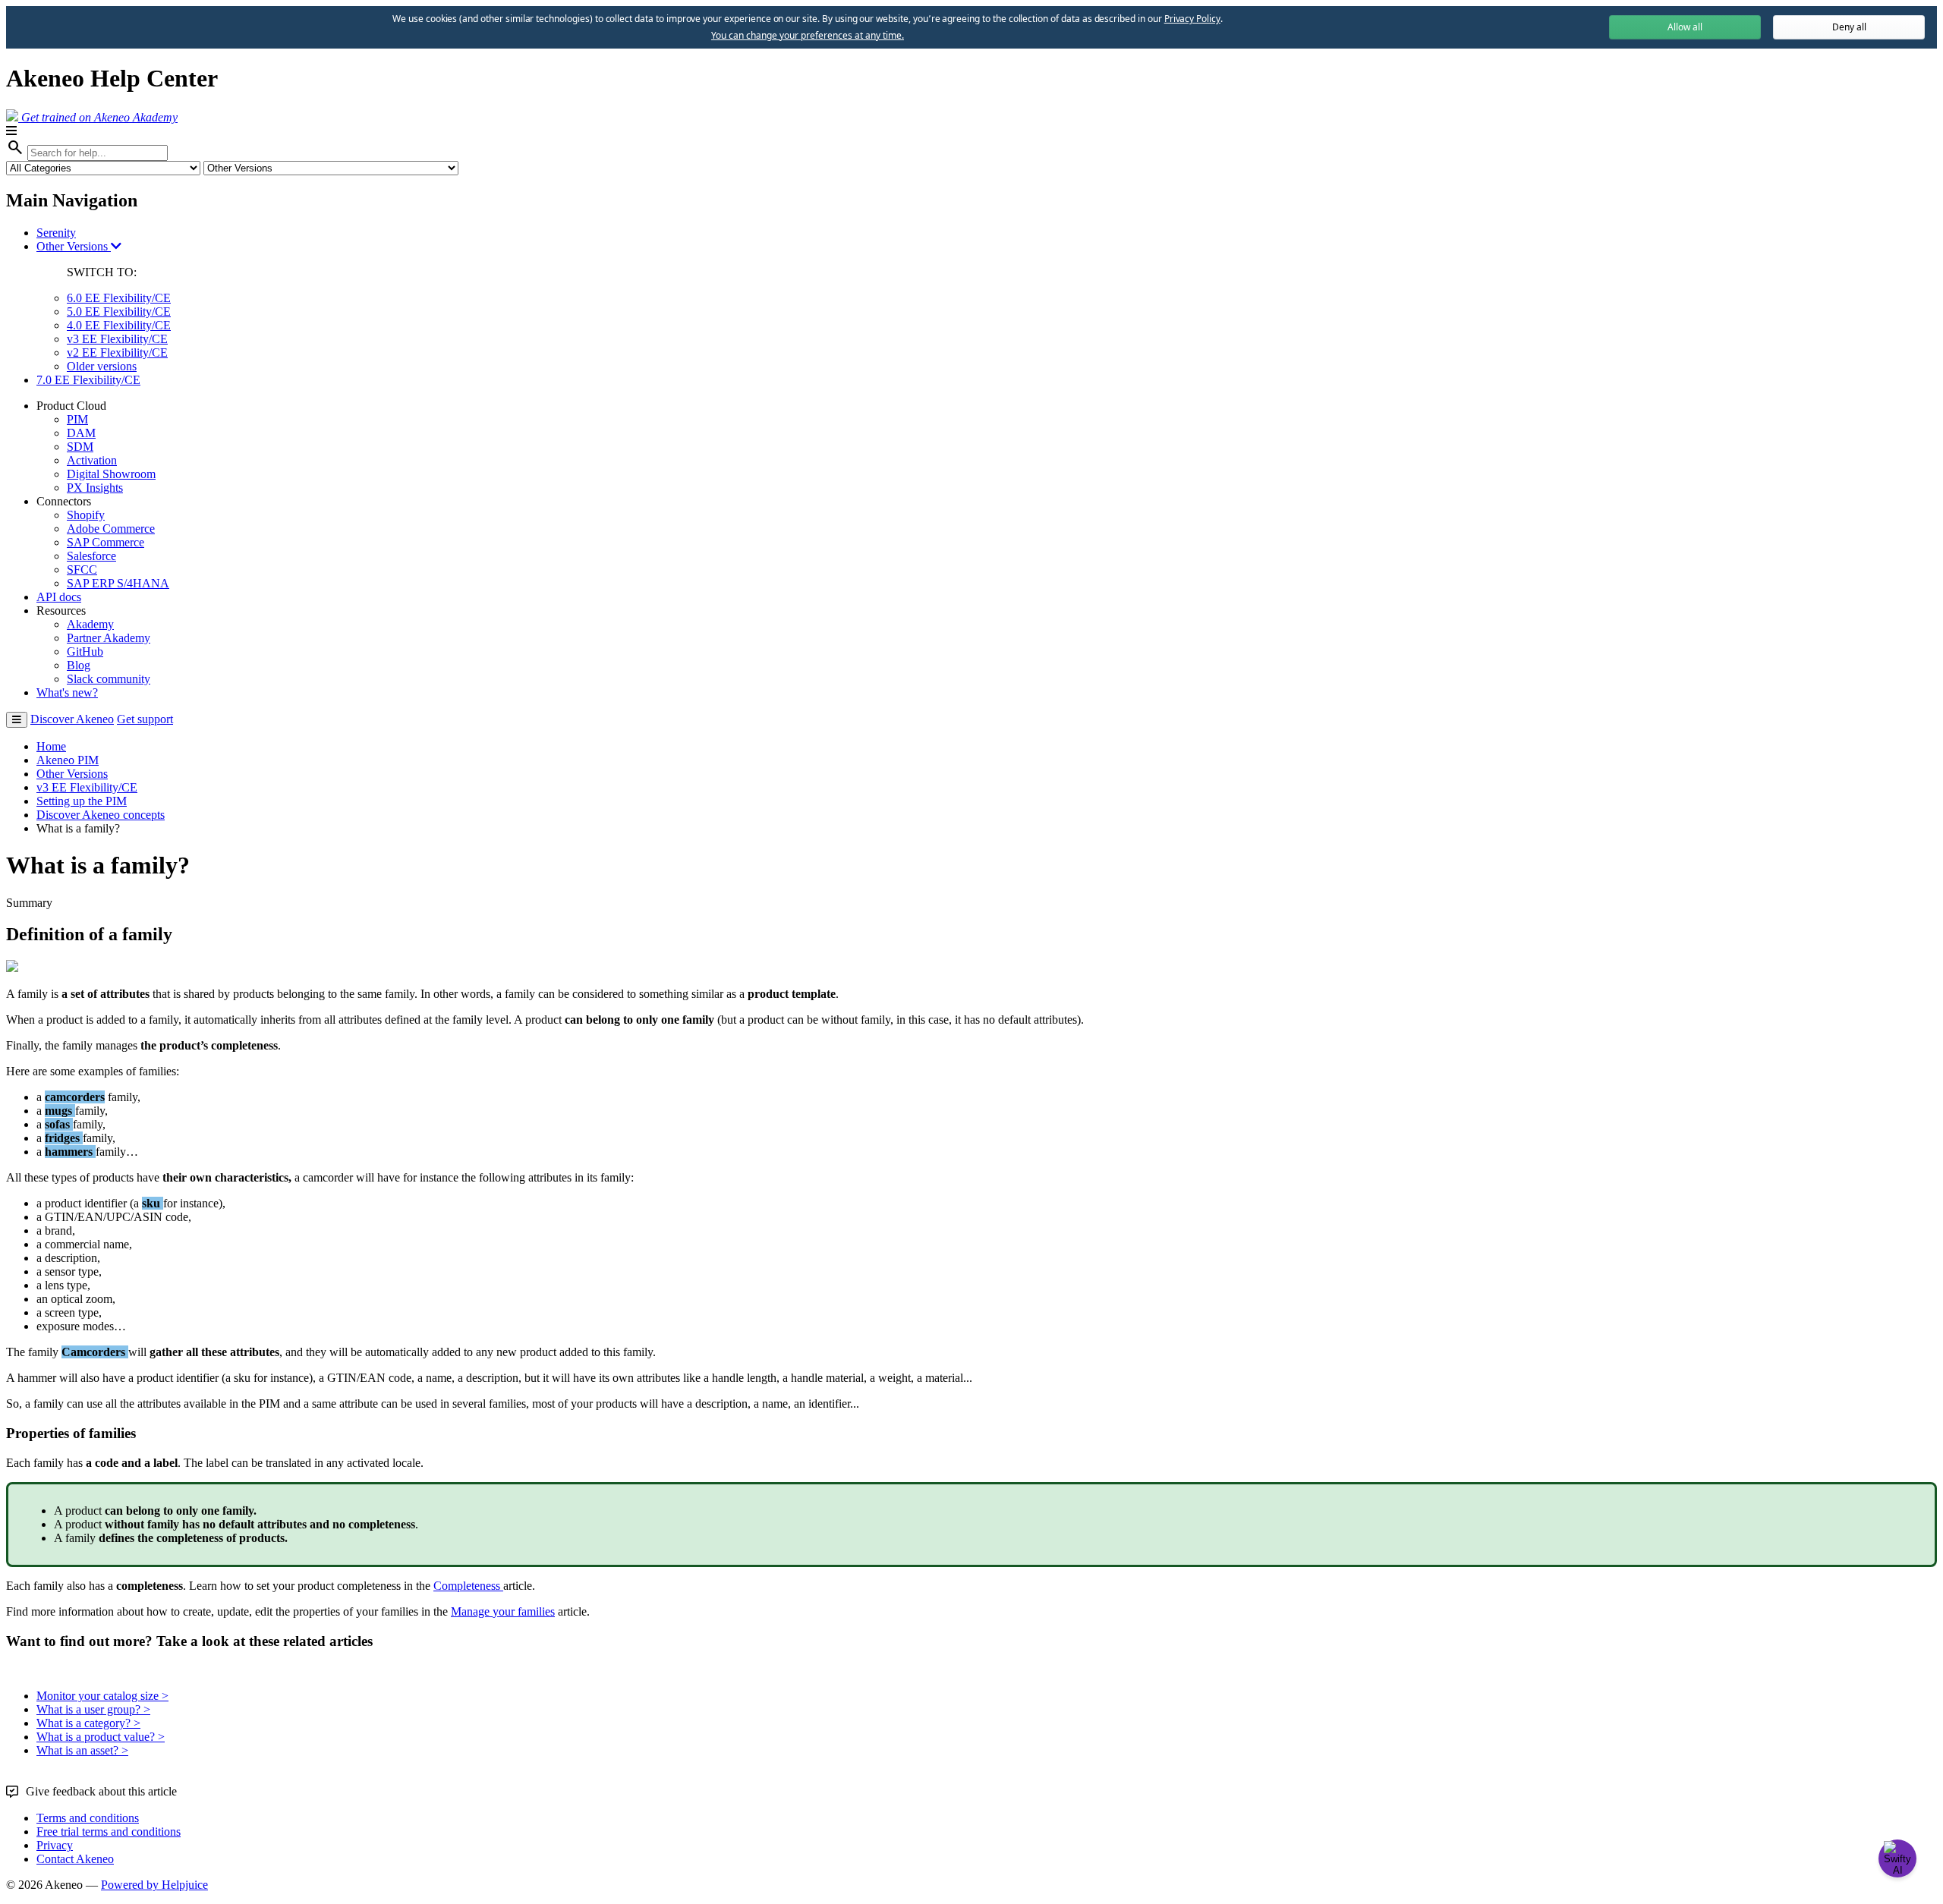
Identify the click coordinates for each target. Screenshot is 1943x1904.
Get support (145, 719)
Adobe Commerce (111, 529)
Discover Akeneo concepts (101, 815)
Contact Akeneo (75, 1859)
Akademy (90, 624)
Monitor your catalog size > (102, 1696)
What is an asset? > (82, 1750)
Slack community (109, 679)
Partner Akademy (109, 638)
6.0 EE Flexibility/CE (119, 298)
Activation (92, 460)
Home (51, 746)
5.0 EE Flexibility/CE (119, 312)
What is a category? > (88, 1723)
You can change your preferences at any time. (808, 36)
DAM (81, 433)
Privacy (55, 1845)
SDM (80, 447)
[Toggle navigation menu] (17, 720)
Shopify (86, 515)
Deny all (1849, 27)
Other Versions (74, 246)
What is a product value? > (101, 1737)
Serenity (56, 233)
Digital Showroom (111, 474)
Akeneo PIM (68, 760)
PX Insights (95, 488)
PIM (77, 419)
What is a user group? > (93, 1709)
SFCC (82, 570)
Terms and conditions (88, 1818)
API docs (59, 597)
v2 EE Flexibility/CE (117, 352)
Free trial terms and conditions (109, 1832)
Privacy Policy (1192, 19)
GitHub (85, 651)
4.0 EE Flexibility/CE (119, 325)
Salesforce (91, 556)
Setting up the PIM (82, 801)
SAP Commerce (105, 542)
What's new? (67, 692)
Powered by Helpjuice (154, 1885)
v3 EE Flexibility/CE (117, 339)
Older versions (102, 366)
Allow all (1685, 27)
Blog (79, 665)
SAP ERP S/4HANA (118, 583)
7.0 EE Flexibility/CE (88, 380)
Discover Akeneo (72, 719)
